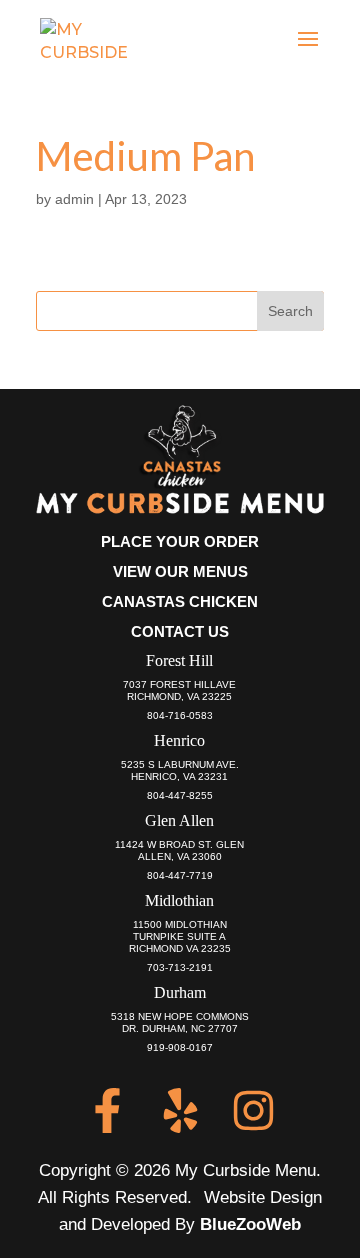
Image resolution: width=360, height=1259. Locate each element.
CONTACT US (180, 631)
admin (74, 199)
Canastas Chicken (180, 601)
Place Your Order (180, 541)
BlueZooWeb (250, 1224)
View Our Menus (180, 571)
